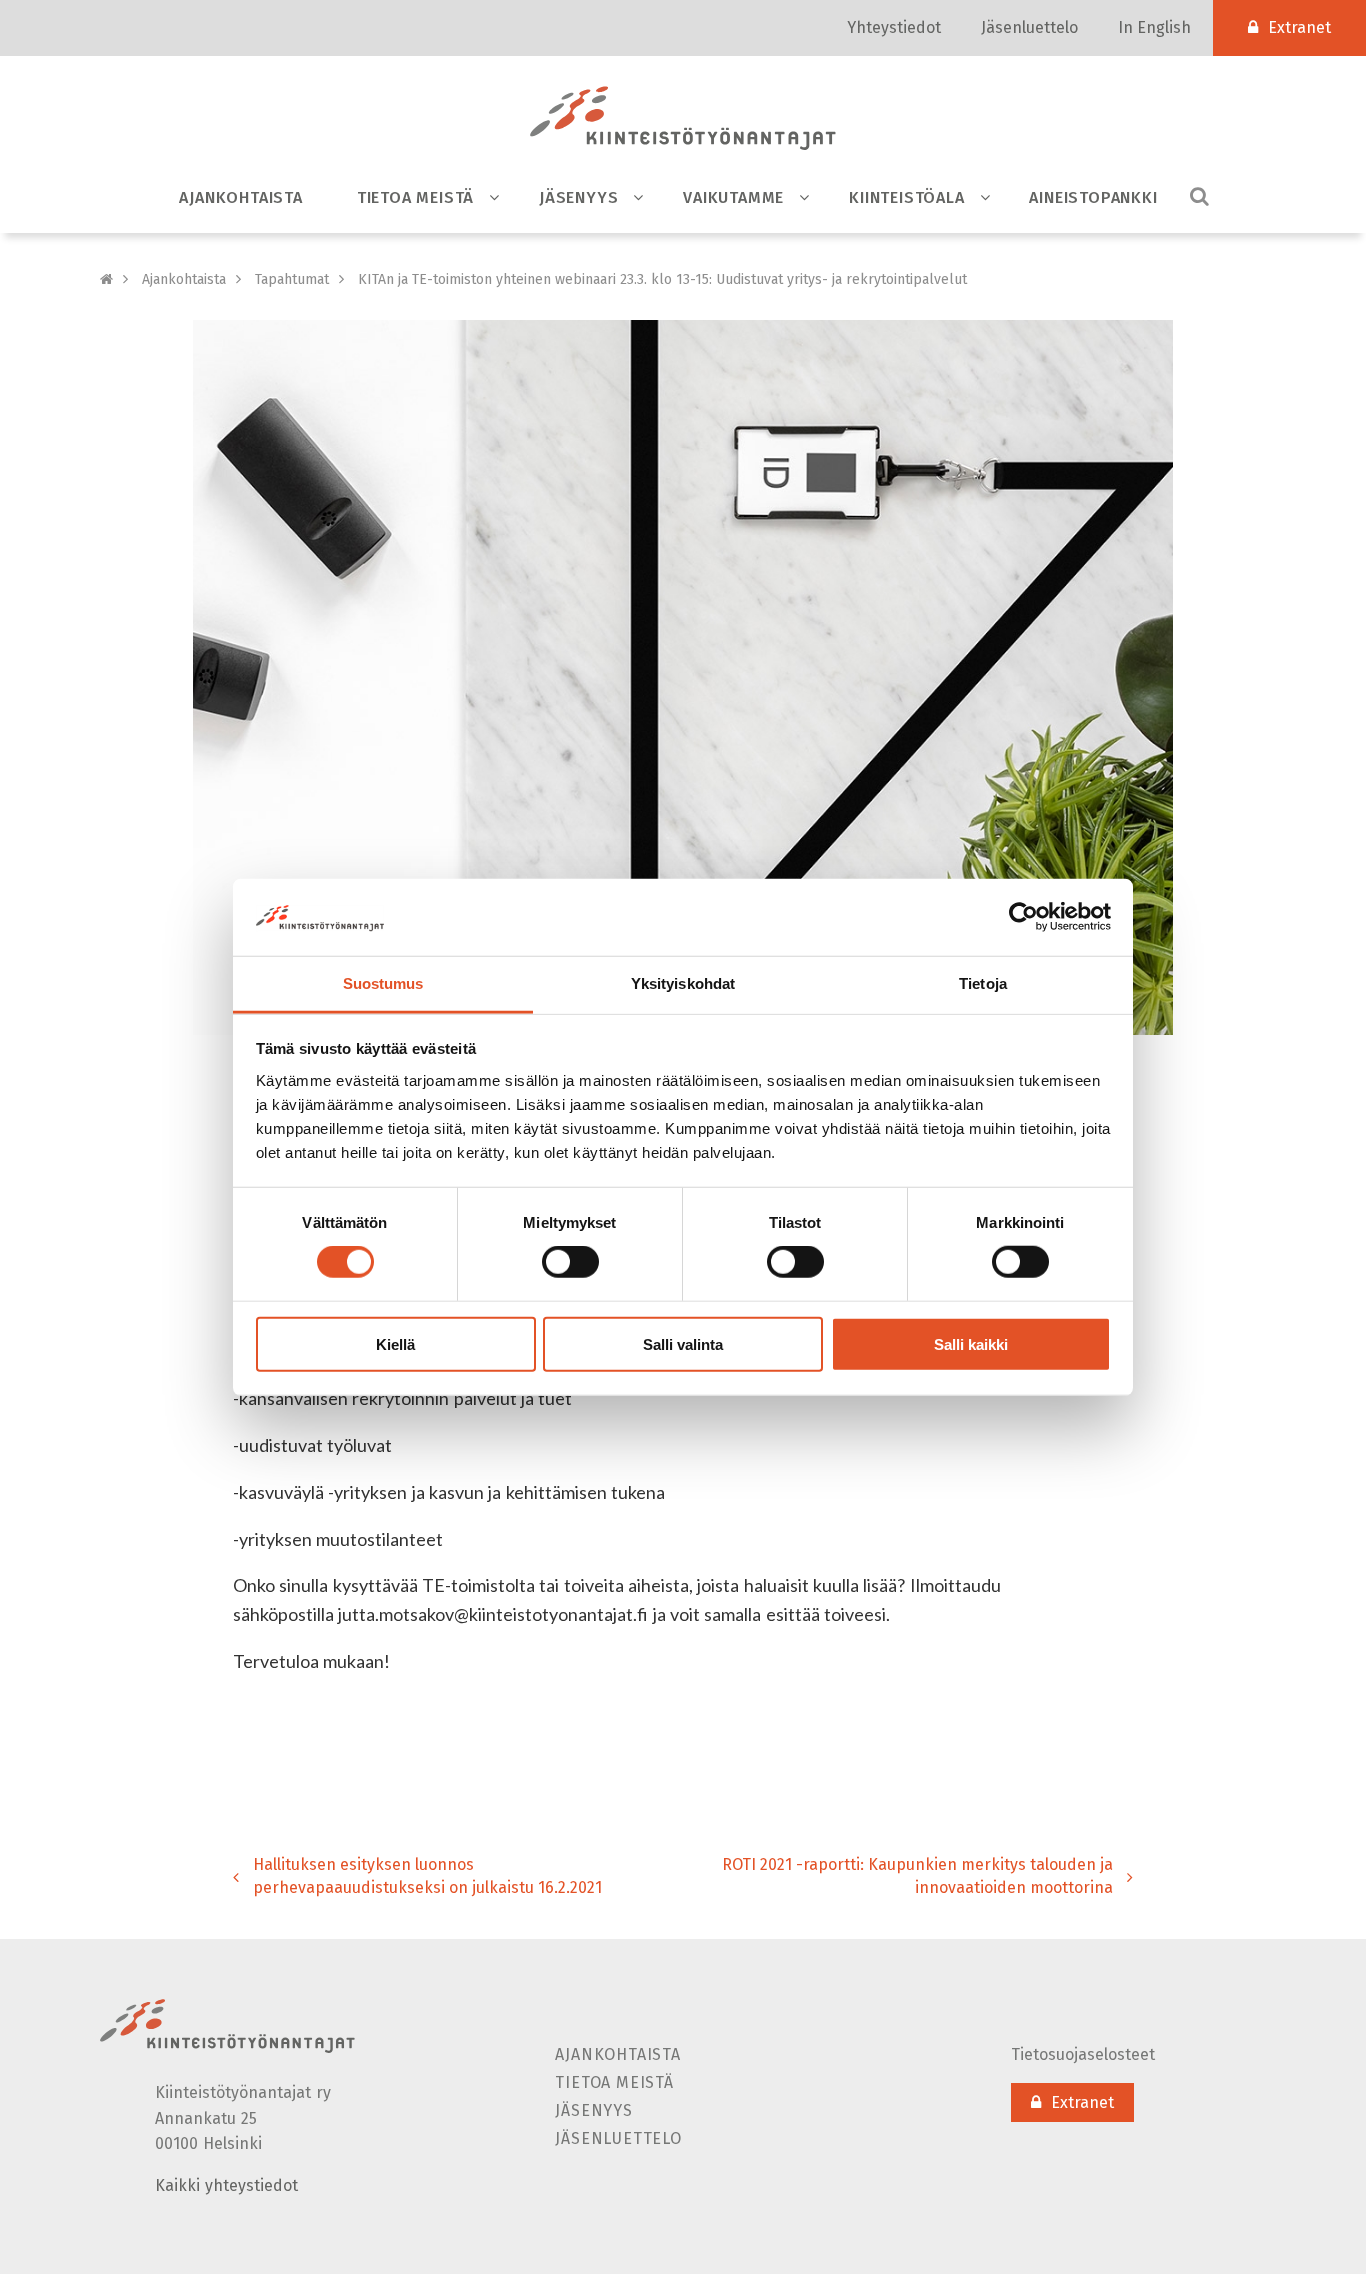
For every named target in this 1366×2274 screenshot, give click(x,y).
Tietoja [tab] (983, 983)
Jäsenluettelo (1029, 27)
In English (1154, 27)
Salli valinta (683, 1343)
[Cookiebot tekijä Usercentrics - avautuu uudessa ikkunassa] (1023, 917)
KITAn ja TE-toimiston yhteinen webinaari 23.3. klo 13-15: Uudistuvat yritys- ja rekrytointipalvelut (662, 279)
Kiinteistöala (906, 197)
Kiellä (395, 1343)
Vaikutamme (733, 197)
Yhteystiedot (894, 27)
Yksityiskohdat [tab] (683, 983)
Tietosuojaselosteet (1083, 2054)
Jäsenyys (578, 197)
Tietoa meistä (415, 197)
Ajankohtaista (240, 197)
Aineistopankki (1093, 197)
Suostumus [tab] (383, 983)
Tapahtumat (292, 279)
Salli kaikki (971, 1343)
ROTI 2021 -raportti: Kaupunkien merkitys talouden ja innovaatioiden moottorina (917, 1876)
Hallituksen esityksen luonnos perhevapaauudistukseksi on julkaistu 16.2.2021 (427, 1876)
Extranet (1299, 27)
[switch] (570, 1262)
